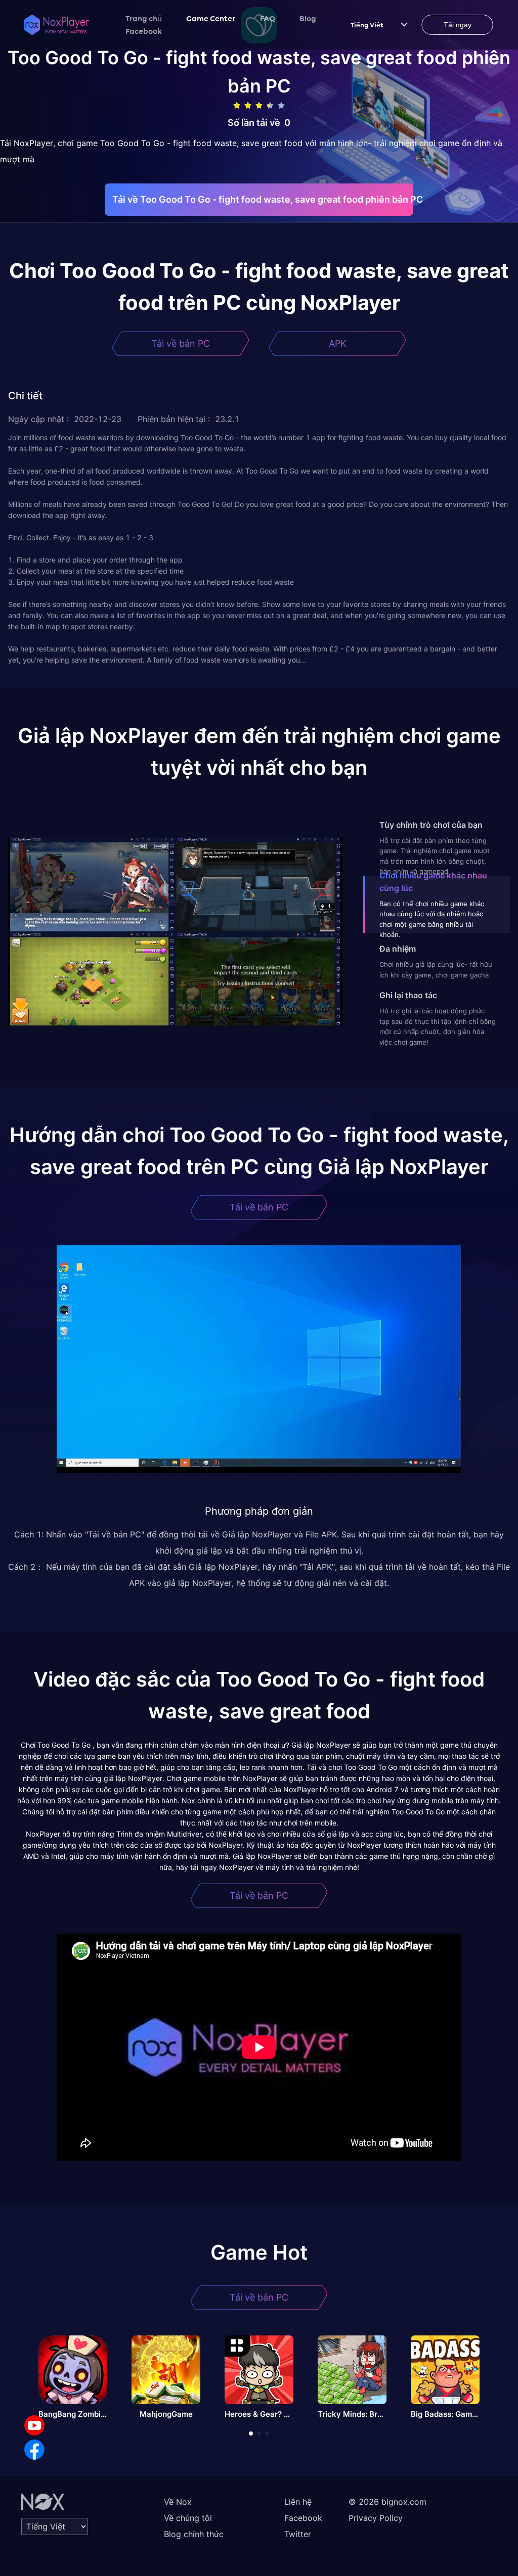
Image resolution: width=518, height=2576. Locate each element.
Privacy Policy (376, 2518)
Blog (308, 18)
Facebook (144, 31)
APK (338, 343)
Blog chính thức (194, 2534)
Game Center (211, 18)
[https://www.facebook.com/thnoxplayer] (34, 2450)
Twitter (298, 2534)
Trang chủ (144, 18)
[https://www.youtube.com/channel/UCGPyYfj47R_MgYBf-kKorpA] (34, 2425)
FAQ (268, 18)
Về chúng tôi (188, 2518)
